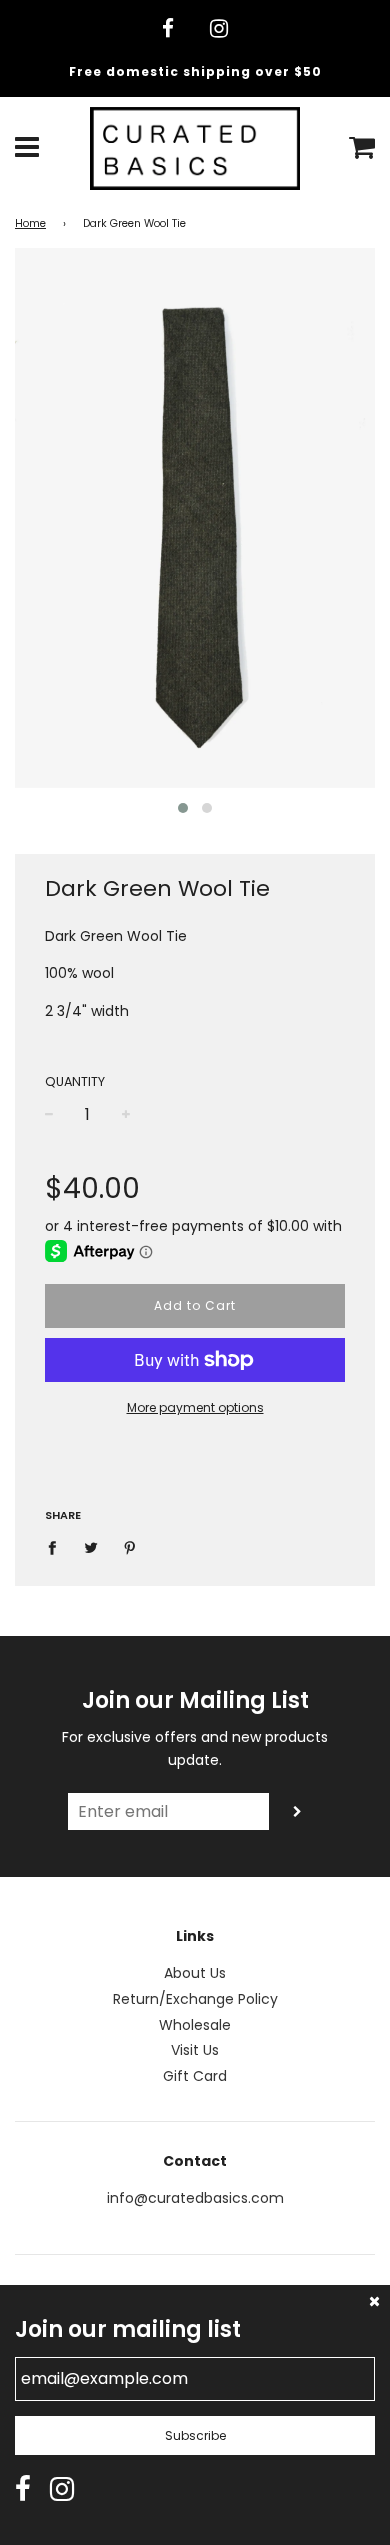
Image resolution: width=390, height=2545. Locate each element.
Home (30, 223)
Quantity (75, 1081)
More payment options (195, 1407)
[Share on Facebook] (57, 1547)
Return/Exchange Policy (195, 1999)
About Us (195, 1973)
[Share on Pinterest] (130, 1547)
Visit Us (195, 2050)
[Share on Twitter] (91, 1547)
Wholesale (195, 2025)
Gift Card (195, 2076)
